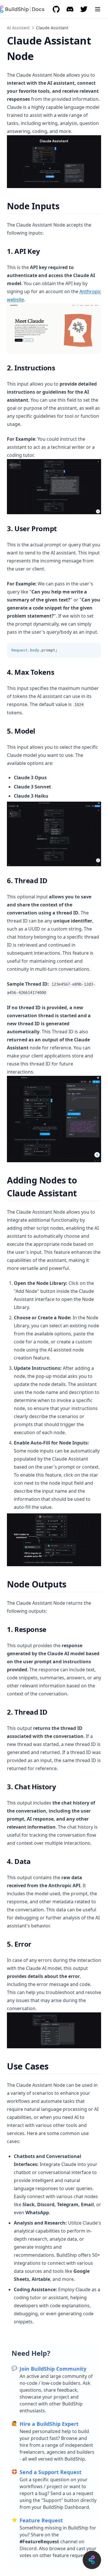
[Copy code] (94, 650)
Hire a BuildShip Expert (49, 2424)
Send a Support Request (51, 2472)
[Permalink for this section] (64, 206)
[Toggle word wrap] (84, 650)
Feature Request (41, 2520)
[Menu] (98, 9)
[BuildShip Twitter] (84, 9)
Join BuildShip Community (53, 2369)
